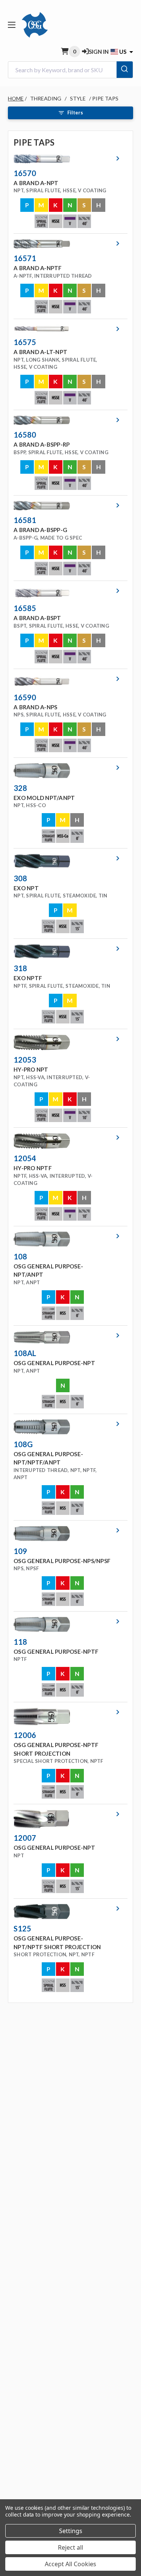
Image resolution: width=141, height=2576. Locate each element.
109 (20, 1551)
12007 (25, 1838)
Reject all (70, 2547)
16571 (25, 258)
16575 (25, 342)
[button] (68, 191)
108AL (25, 1353)
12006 (25, 1735)
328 (20, 788)
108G (23, 1444)
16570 (25, 173)
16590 (25, 697)
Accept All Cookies (70, 2564)
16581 (25, 520)
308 (20, 878)
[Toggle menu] (11, 25)
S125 (22, 1928)
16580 (25, 435)
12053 (25, 1060)
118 (20, 1642)
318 (20, 968)
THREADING (46, 98)
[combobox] (70, 70)
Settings (71, 2531)
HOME (16, 98)
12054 (25, 1158)
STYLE (78, 98)
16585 (25, 608)
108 (20, 1256)
